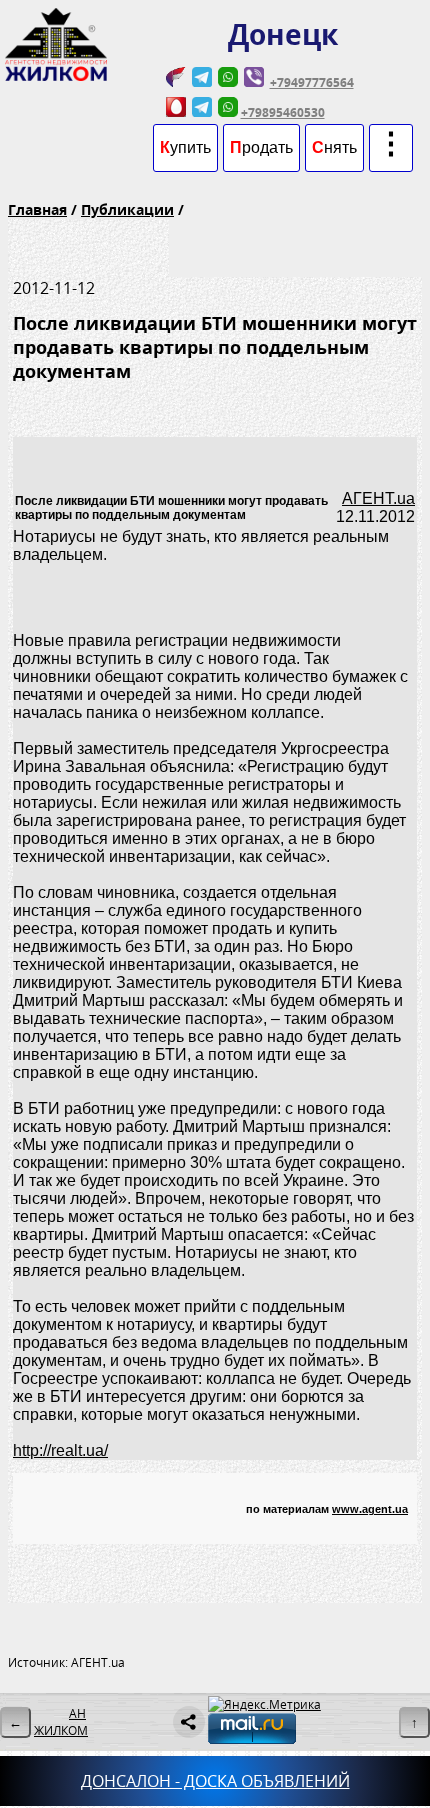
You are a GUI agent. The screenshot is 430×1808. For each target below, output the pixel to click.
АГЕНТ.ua (378, 498)
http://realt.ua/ (60, 1450)
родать (261, 147)
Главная (37, 209)
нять (334, 147)
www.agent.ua (370, 1509)
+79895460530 (283, 112)
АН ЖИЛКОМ (61, 1722)
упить (185, 147)
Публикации (127, 209)
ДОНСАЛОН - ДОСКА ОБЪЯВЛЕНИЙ (215, 1781)
